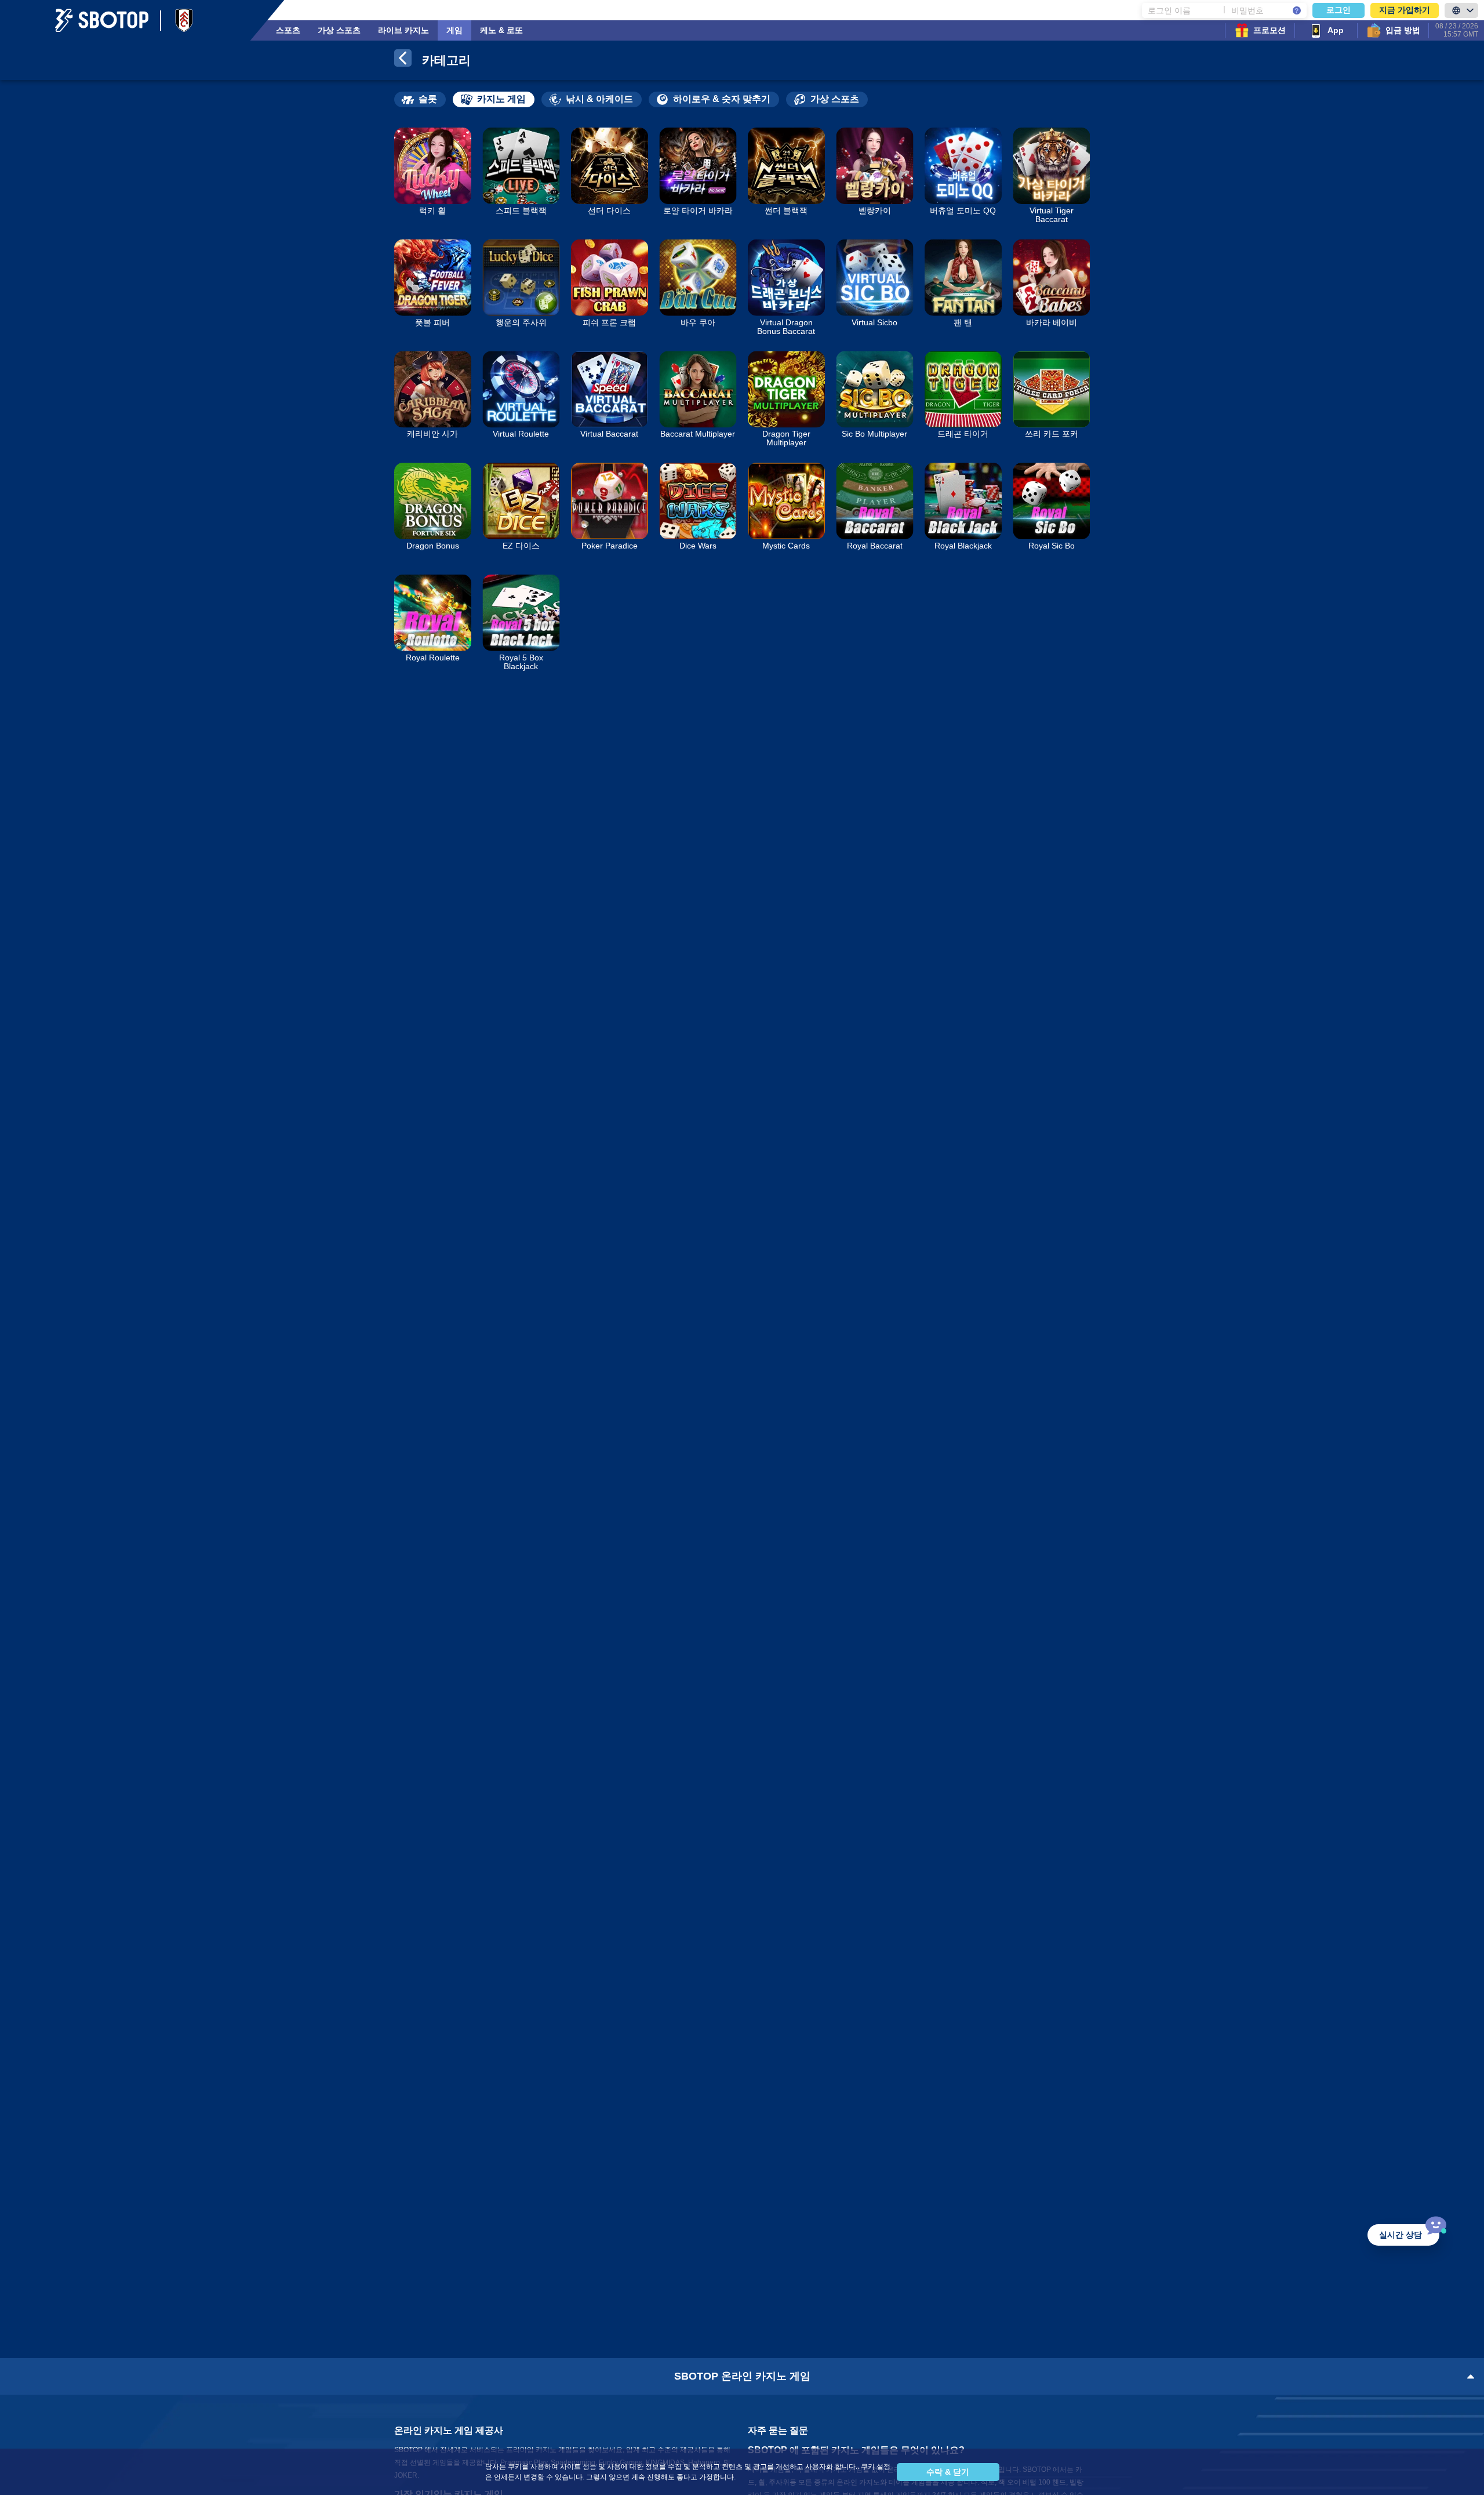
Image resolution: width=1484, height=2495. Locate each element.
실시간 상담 (1401, 2235)
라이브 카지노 (403, 30)
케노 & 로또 (501, 30)
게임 (454, 30)
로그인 (1338, 10)
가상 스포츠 (339, 30)
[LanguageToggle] (1461, 10)
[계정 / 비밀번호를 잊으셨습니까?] (1297, 10)
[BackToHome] (403, 60)
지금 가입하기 (1405, 10)
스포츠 (288, 30)
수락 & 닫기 (948, 2472)
